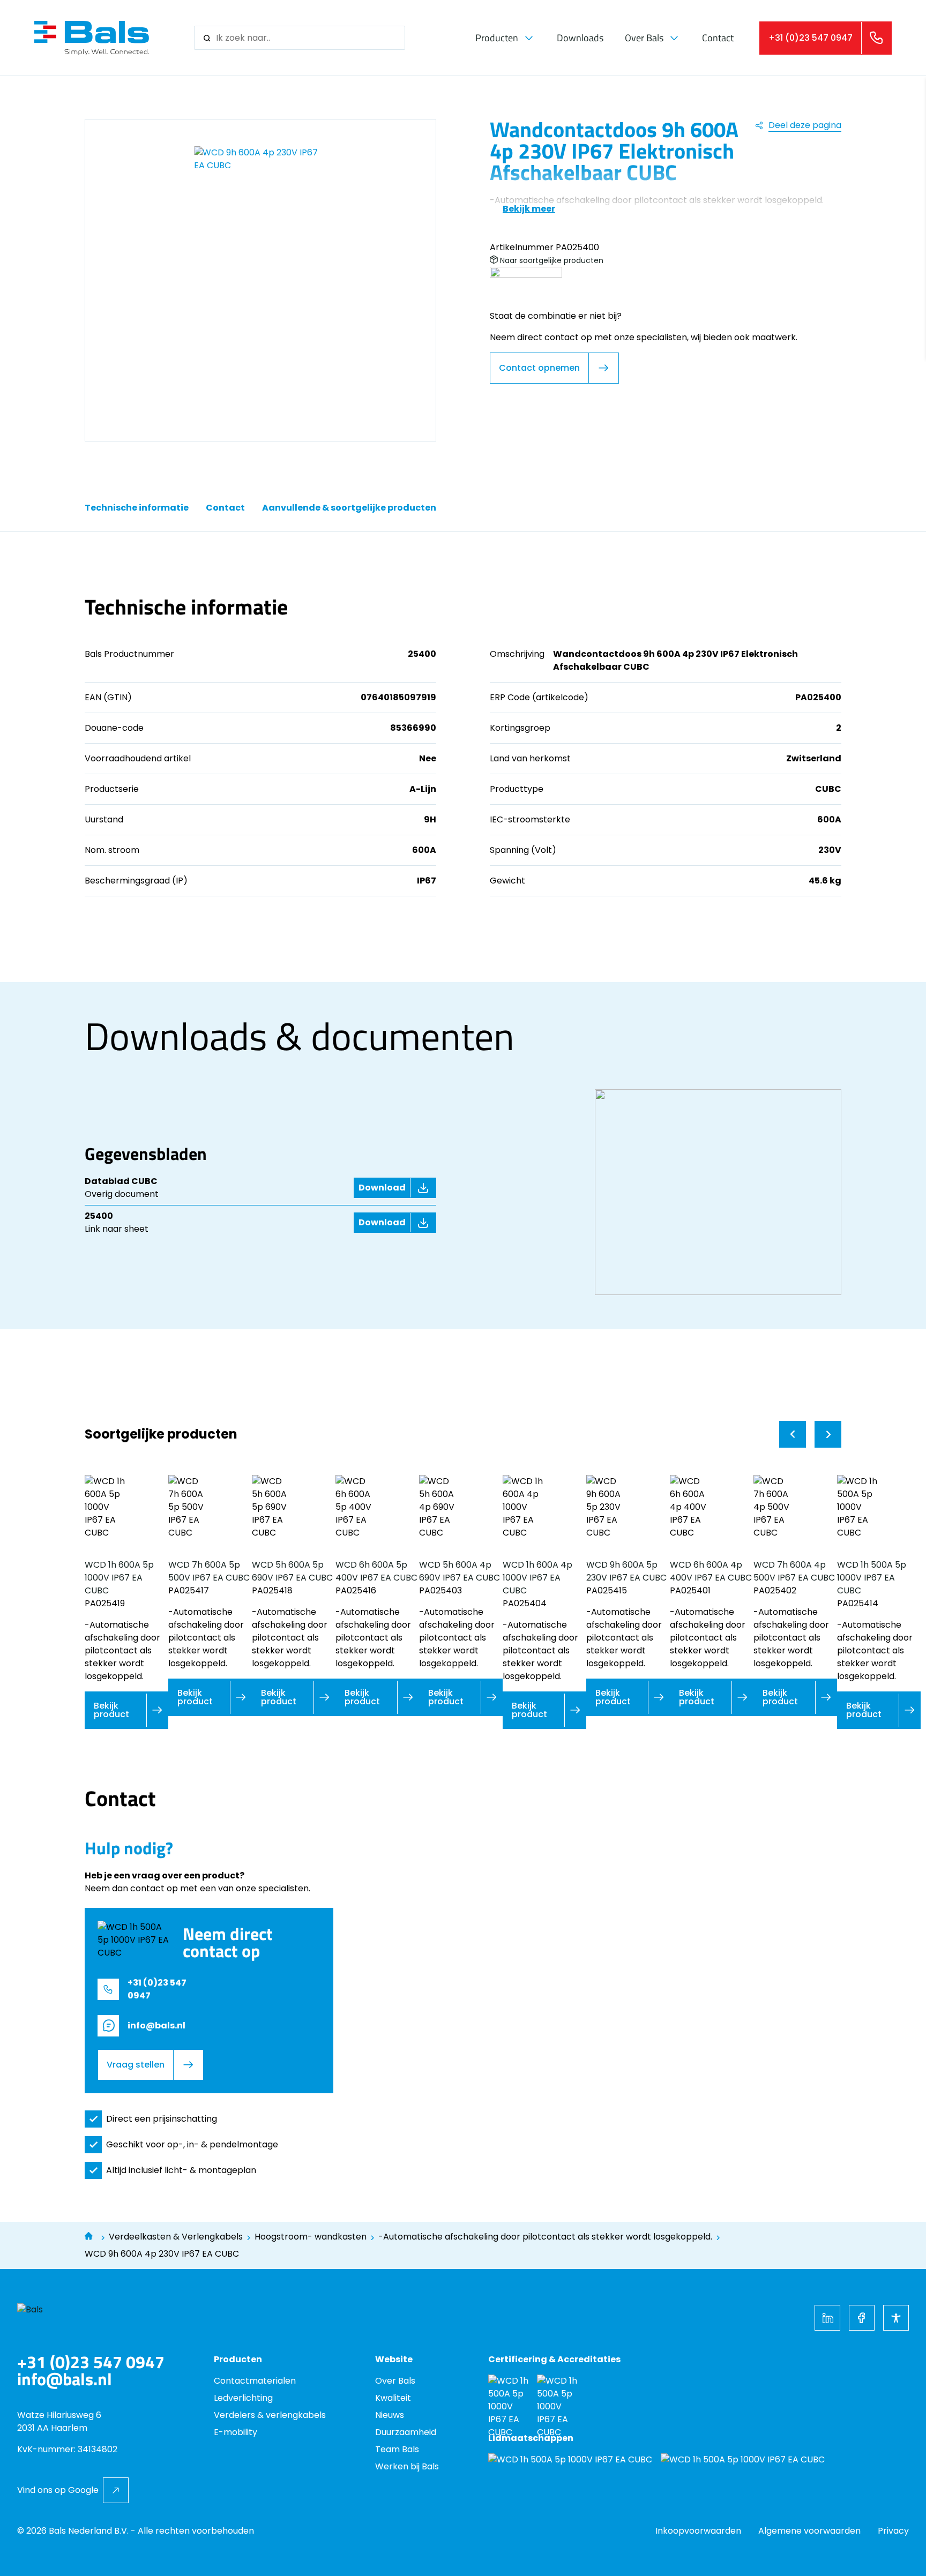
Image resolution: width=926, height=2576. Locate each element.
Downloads (580, 38)
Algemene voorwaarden (809, 2531)
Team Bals (397, 2449)
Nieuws (390, 2415)
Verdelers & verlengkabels (270, 2415)
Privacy (893, 2531)
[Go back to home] (92, 38)
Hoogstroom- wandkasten (311, 2237)
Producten (497, 38)
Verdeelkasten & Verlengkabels (176, 2237)
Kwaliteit (393, 2398)
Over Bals (644, 38)
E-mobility (236, 2432)
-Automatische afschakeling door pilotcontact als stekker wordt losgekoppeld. (545, 2237)
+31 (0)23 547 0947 (91, 2362)
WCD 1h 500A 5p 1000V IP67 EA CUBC (872, 1578)
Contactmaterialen (255, 2381)
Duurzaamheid (406, 2432)
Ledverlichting (243, 2398)
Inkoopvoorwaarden (698, 2531)
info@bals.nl (65, 2379)
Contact (718, 38)
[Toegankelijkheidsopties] (896, 2318)
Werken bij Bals (407, 2466)
